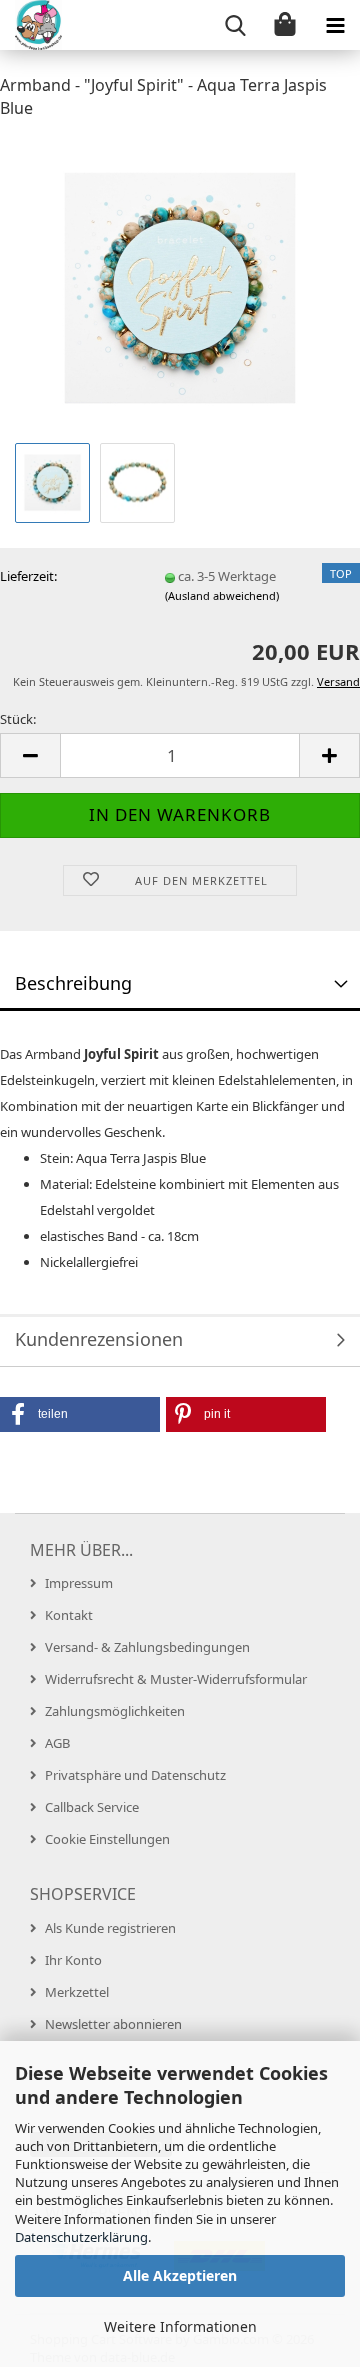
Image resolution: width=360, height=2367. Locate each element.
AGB (57, 1743)
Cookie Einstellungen (107, 1839)
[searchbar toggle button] (235, 25)
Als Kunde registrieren (110, 1928)
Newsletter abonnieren (113, 2024)
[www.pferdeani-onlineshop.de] (31, 25)
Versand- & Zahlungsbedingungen (147, 1647)
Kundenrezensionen (99, 1339)
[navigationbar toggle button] (335, 25)
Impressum (79, 1583)
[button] (30, 755)
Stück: (18, 719)
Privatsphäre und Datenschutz (135, 1775)
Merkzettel (77, 1992)
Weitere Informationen (180, 2326)
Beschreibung (73, 983)
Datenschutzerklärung (81, 2237)
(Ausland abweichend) (222, 595)
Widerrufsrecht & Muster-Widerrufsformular (176, 1679)
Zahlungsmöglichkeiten (115, 1711)
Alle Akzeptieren (180, 2275)
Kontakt (69, 1615)
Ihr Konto (73, 1960)
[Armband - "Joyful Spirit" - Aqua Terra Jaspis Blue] (180, 286)
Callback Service (92, 1807)
